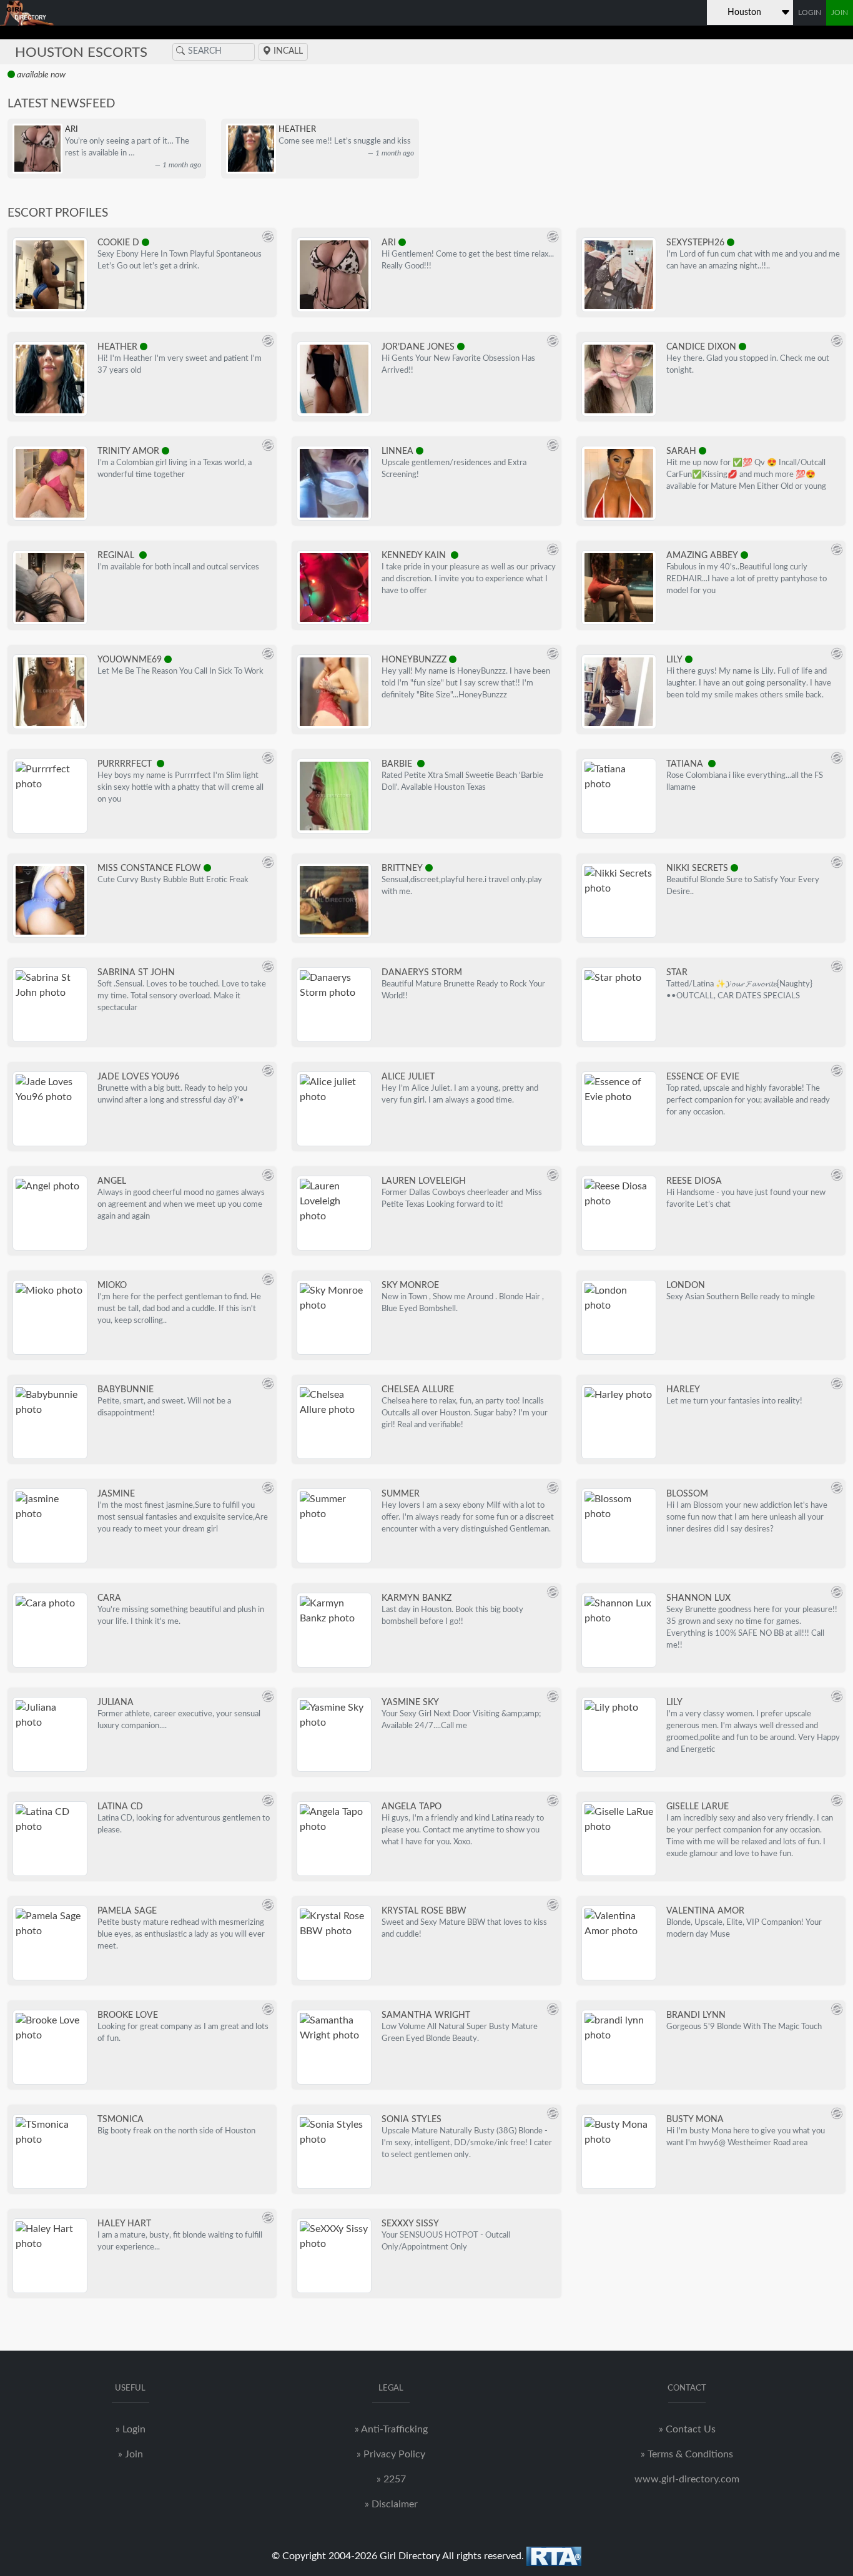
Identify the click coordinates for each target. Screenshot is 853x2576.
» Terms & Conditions (687, 2454)
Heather (297, 129)
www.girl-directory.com (687, 2479)
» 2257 (391, 2479)
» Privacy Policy (391, 2454)
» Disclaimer (391, 2504)
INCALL (287, 51)
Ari (71, 129)
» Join (131, 2454)
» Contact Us (687, 2429)
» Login (131, 2429)
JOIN (840, 12)
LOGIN (810, 12)
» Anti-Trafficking (391, 2429)
